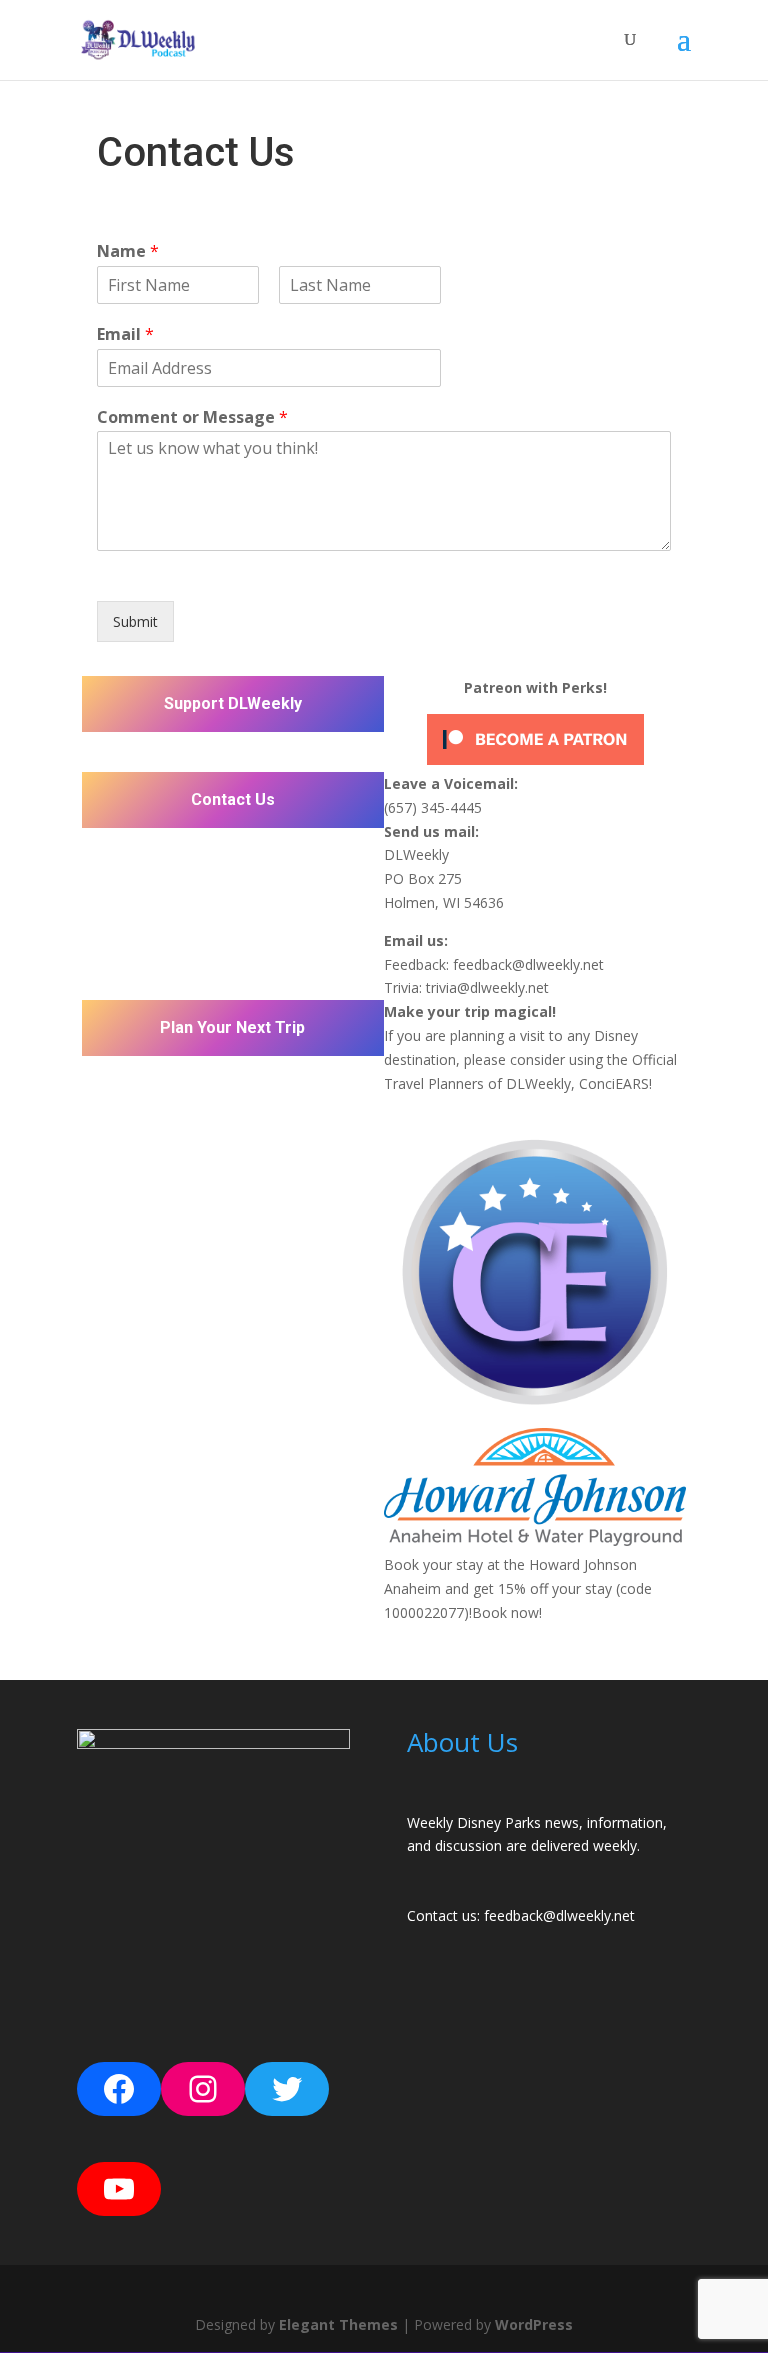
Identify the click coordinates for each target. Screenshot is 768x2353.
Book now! (507, 1612)
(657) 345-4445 (433, 807)
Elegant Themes (338, 2324)
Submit (135, 621)
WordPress (534, 2324)
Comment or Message (192, 417)
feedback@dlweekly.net (528, 964)
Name (128, 251)
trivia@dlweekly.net (487, 987)
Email (125, 334)
